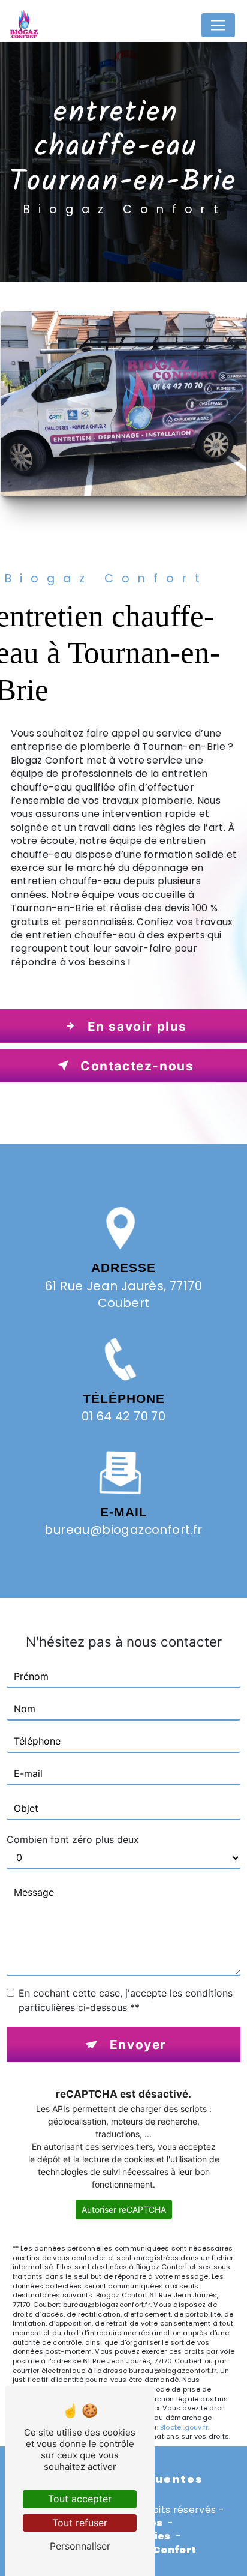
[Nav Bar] (218, 25)
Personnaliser (80, 2546)
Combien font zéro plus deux (73, 1839)
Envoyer (138, 2044)
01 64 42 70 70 (124, 1416)
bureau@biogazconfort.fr (123, 1530)
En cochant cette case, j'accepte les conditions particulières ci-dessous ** (126, 2000)
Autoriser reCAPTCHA (124, 2210)
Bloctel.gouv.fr (184, 2427)
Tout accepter (80, 2499)
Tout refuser (80, 2523)
